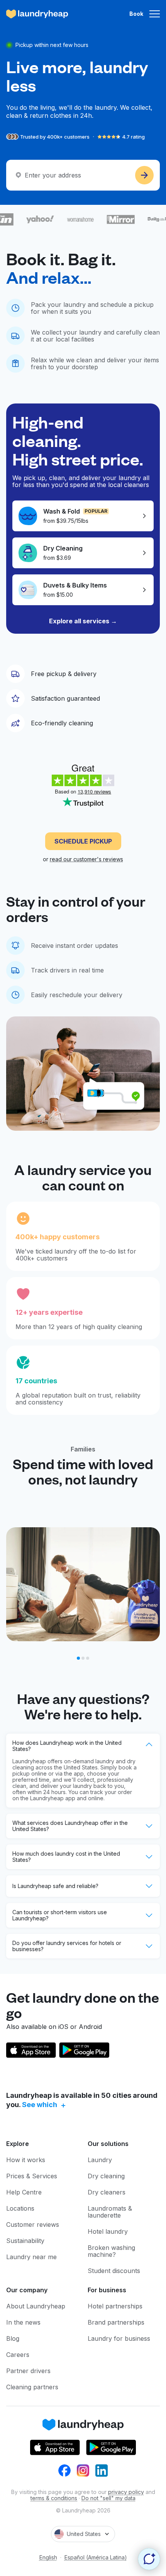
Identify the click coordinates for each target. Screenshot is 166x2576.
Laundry (100, 2160)
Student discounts (114, 2271)
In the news (23, 2322)
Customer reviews (33, 2224)
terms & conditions (54, 2498)
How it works (26, 2160)
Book (136, 14)
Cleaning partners (32, 2387)
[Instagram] (83, 2471)
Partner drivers (28, 2371)
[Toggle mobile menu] (155, 14)
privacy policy (126, 2492)
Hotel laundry (108, 2231)
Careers (18, 2355)
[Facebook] (64, 2471)
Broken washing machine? (111, 2251)
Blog (13, 2338)
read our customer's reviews (86, 859)
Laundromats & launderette (110, 2212)
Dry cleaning (106, 2176)
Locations (20, 2208)
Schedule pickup (83, 841)
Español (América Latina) (96, 2558)
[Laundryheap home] (37, 14)
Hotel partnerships (115, 2306)
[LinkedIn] (102, 2471)
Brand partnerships (116, 2322)
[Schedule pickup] (144, 175)
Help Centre (24, 2192)
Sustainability (25, 2241)
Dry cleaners (107, 2192)
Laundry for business (119, 2338)
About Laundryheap (36, 2306)
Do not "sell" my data (108, 2498)
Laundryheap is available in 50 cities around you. (82, 2100)
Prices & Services (32, 2176)
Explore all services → (83, 621)
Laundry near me (31, 2257)
